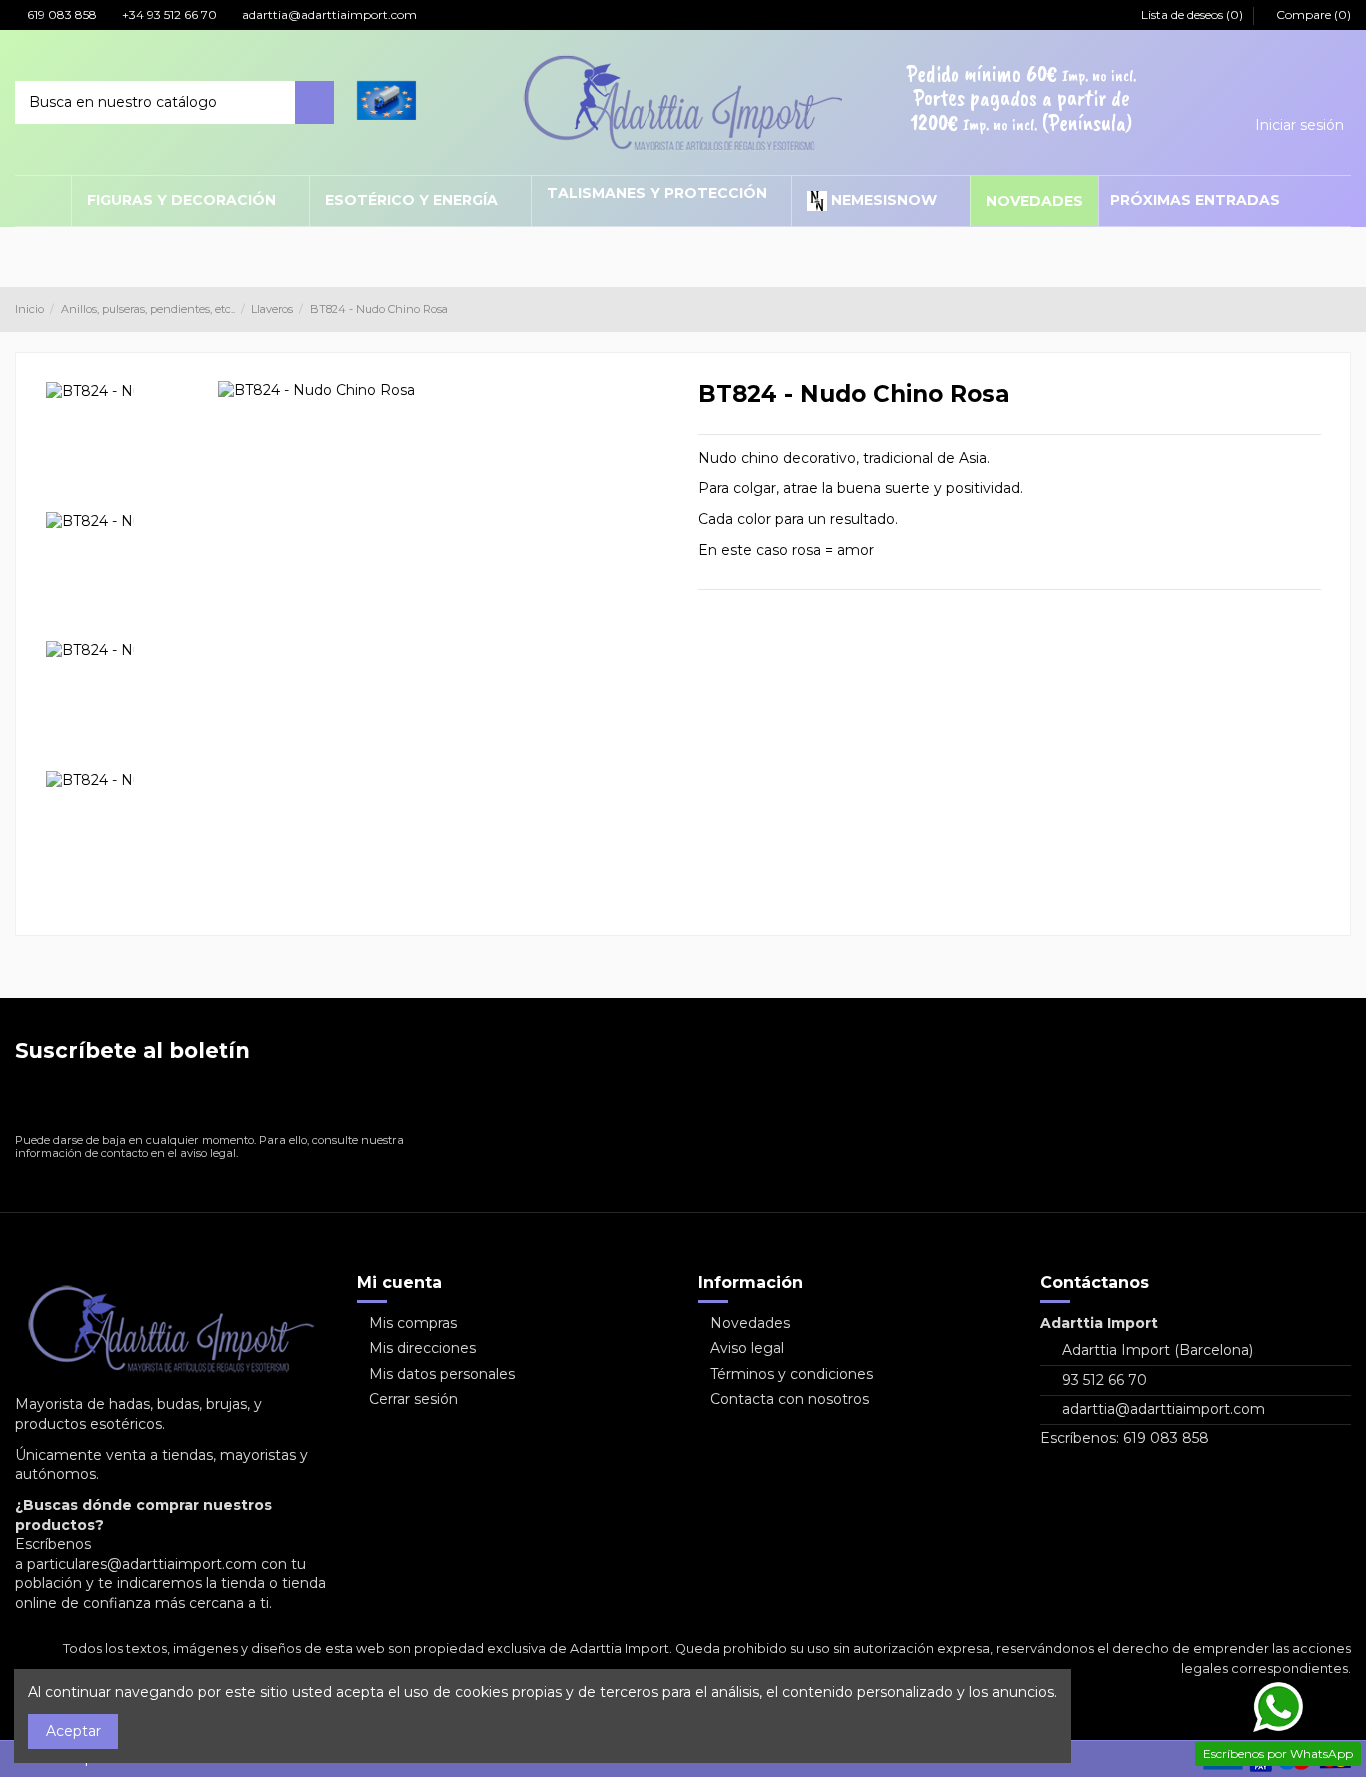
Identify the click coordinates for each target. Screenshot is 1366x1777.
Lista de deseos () (1192, 14)
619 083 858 (60, 14)
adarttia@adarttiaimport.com (328, 14)
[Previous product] (1324, 308)
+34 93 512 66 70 (168, 14)
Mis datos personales (442, 1374)
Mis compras (413, 1323)
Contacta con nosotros (789, 1399)
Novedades (750, 1323)
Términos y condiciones (791, 1374)
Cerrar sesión (413, 1399)
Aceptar (73, 1731)
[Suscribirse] (420, 1102)
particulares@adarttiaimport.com (142, 1564)
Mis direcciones (422, 1348)
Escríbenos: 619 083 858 (1124, 1438)
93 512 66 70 (1104, 1380)
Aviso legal (747, 1348)
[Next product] (1343, 308)
